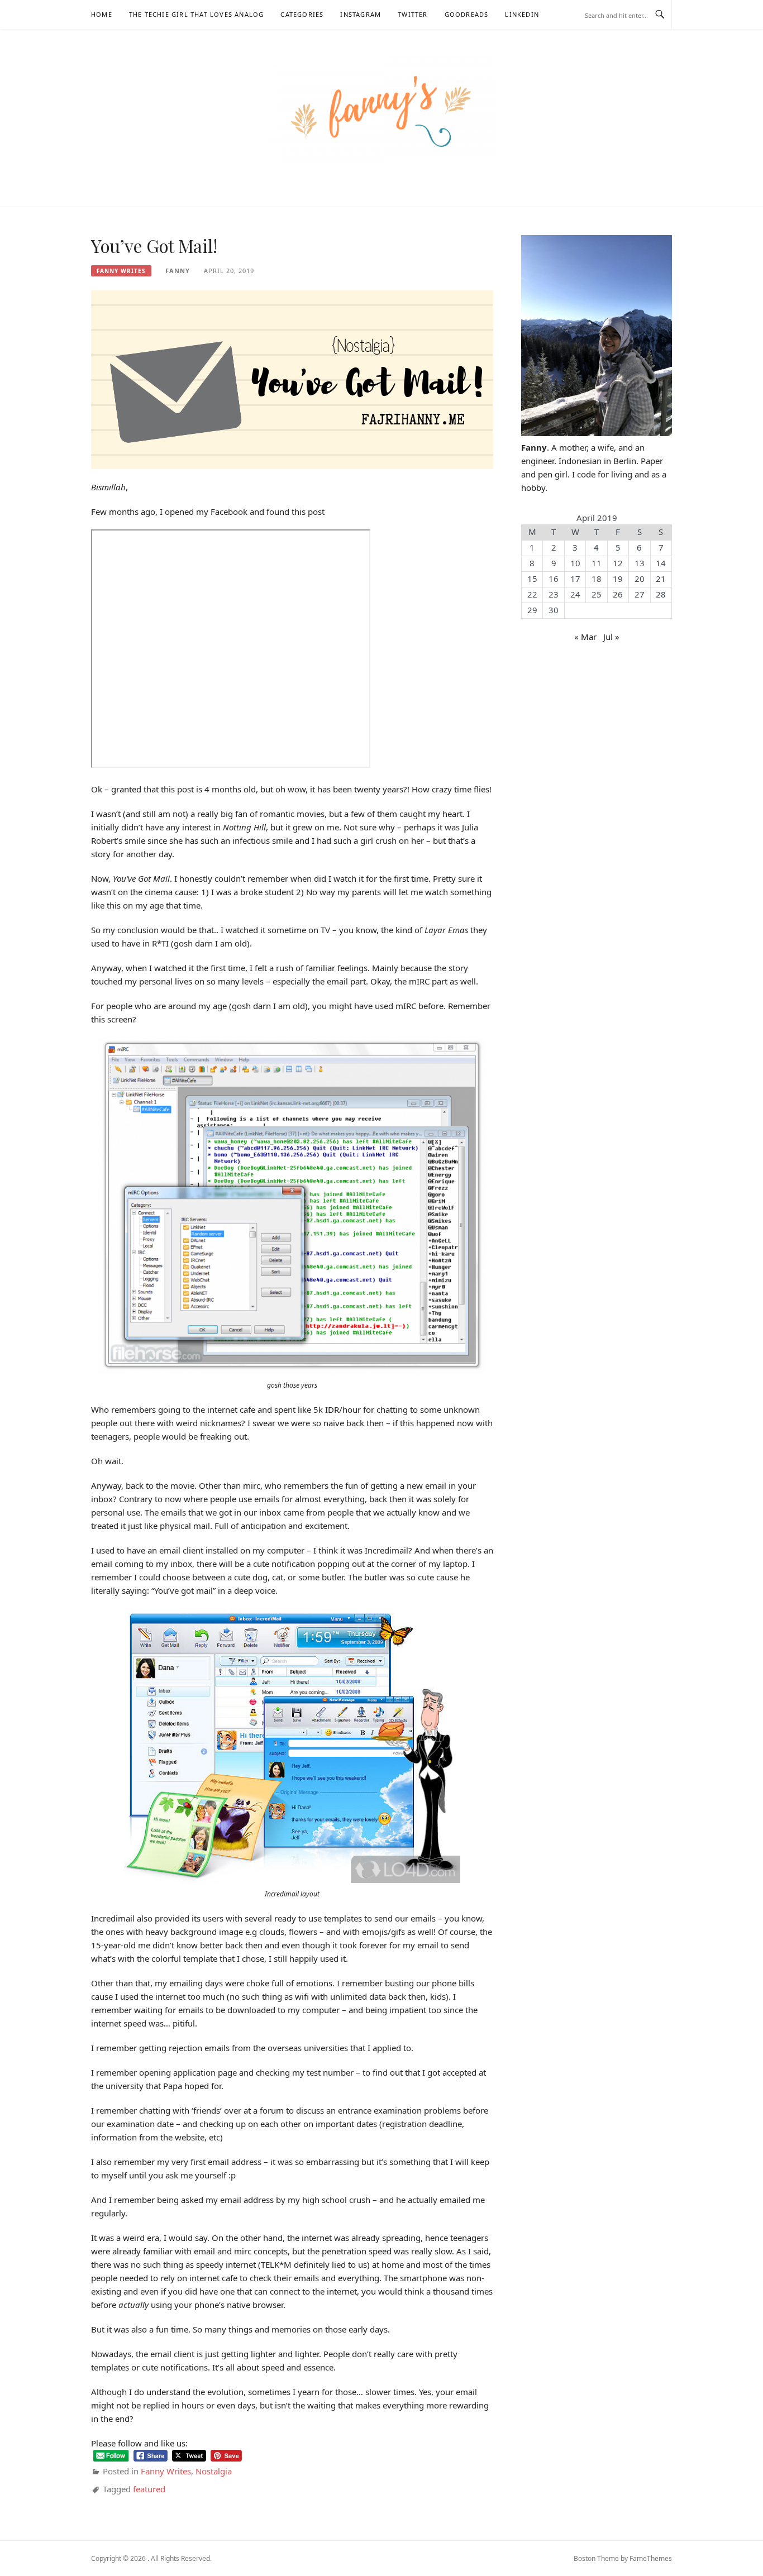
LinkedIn (522, 14)
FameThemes (651, 2558)
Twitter (413, 14)
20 (640, 579)
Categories (302, 14)
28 (661, 594)
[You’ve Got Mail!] (292, 379)
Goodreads (467, 14)
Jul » (611, 637)
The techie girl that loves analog (197, 14)
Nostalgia (214, 2471)
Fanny (178, 271)
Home (102, 14)
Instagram (361, 14)
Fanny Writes (121, 271)
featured (149, 2489)
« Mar (585, 637)
